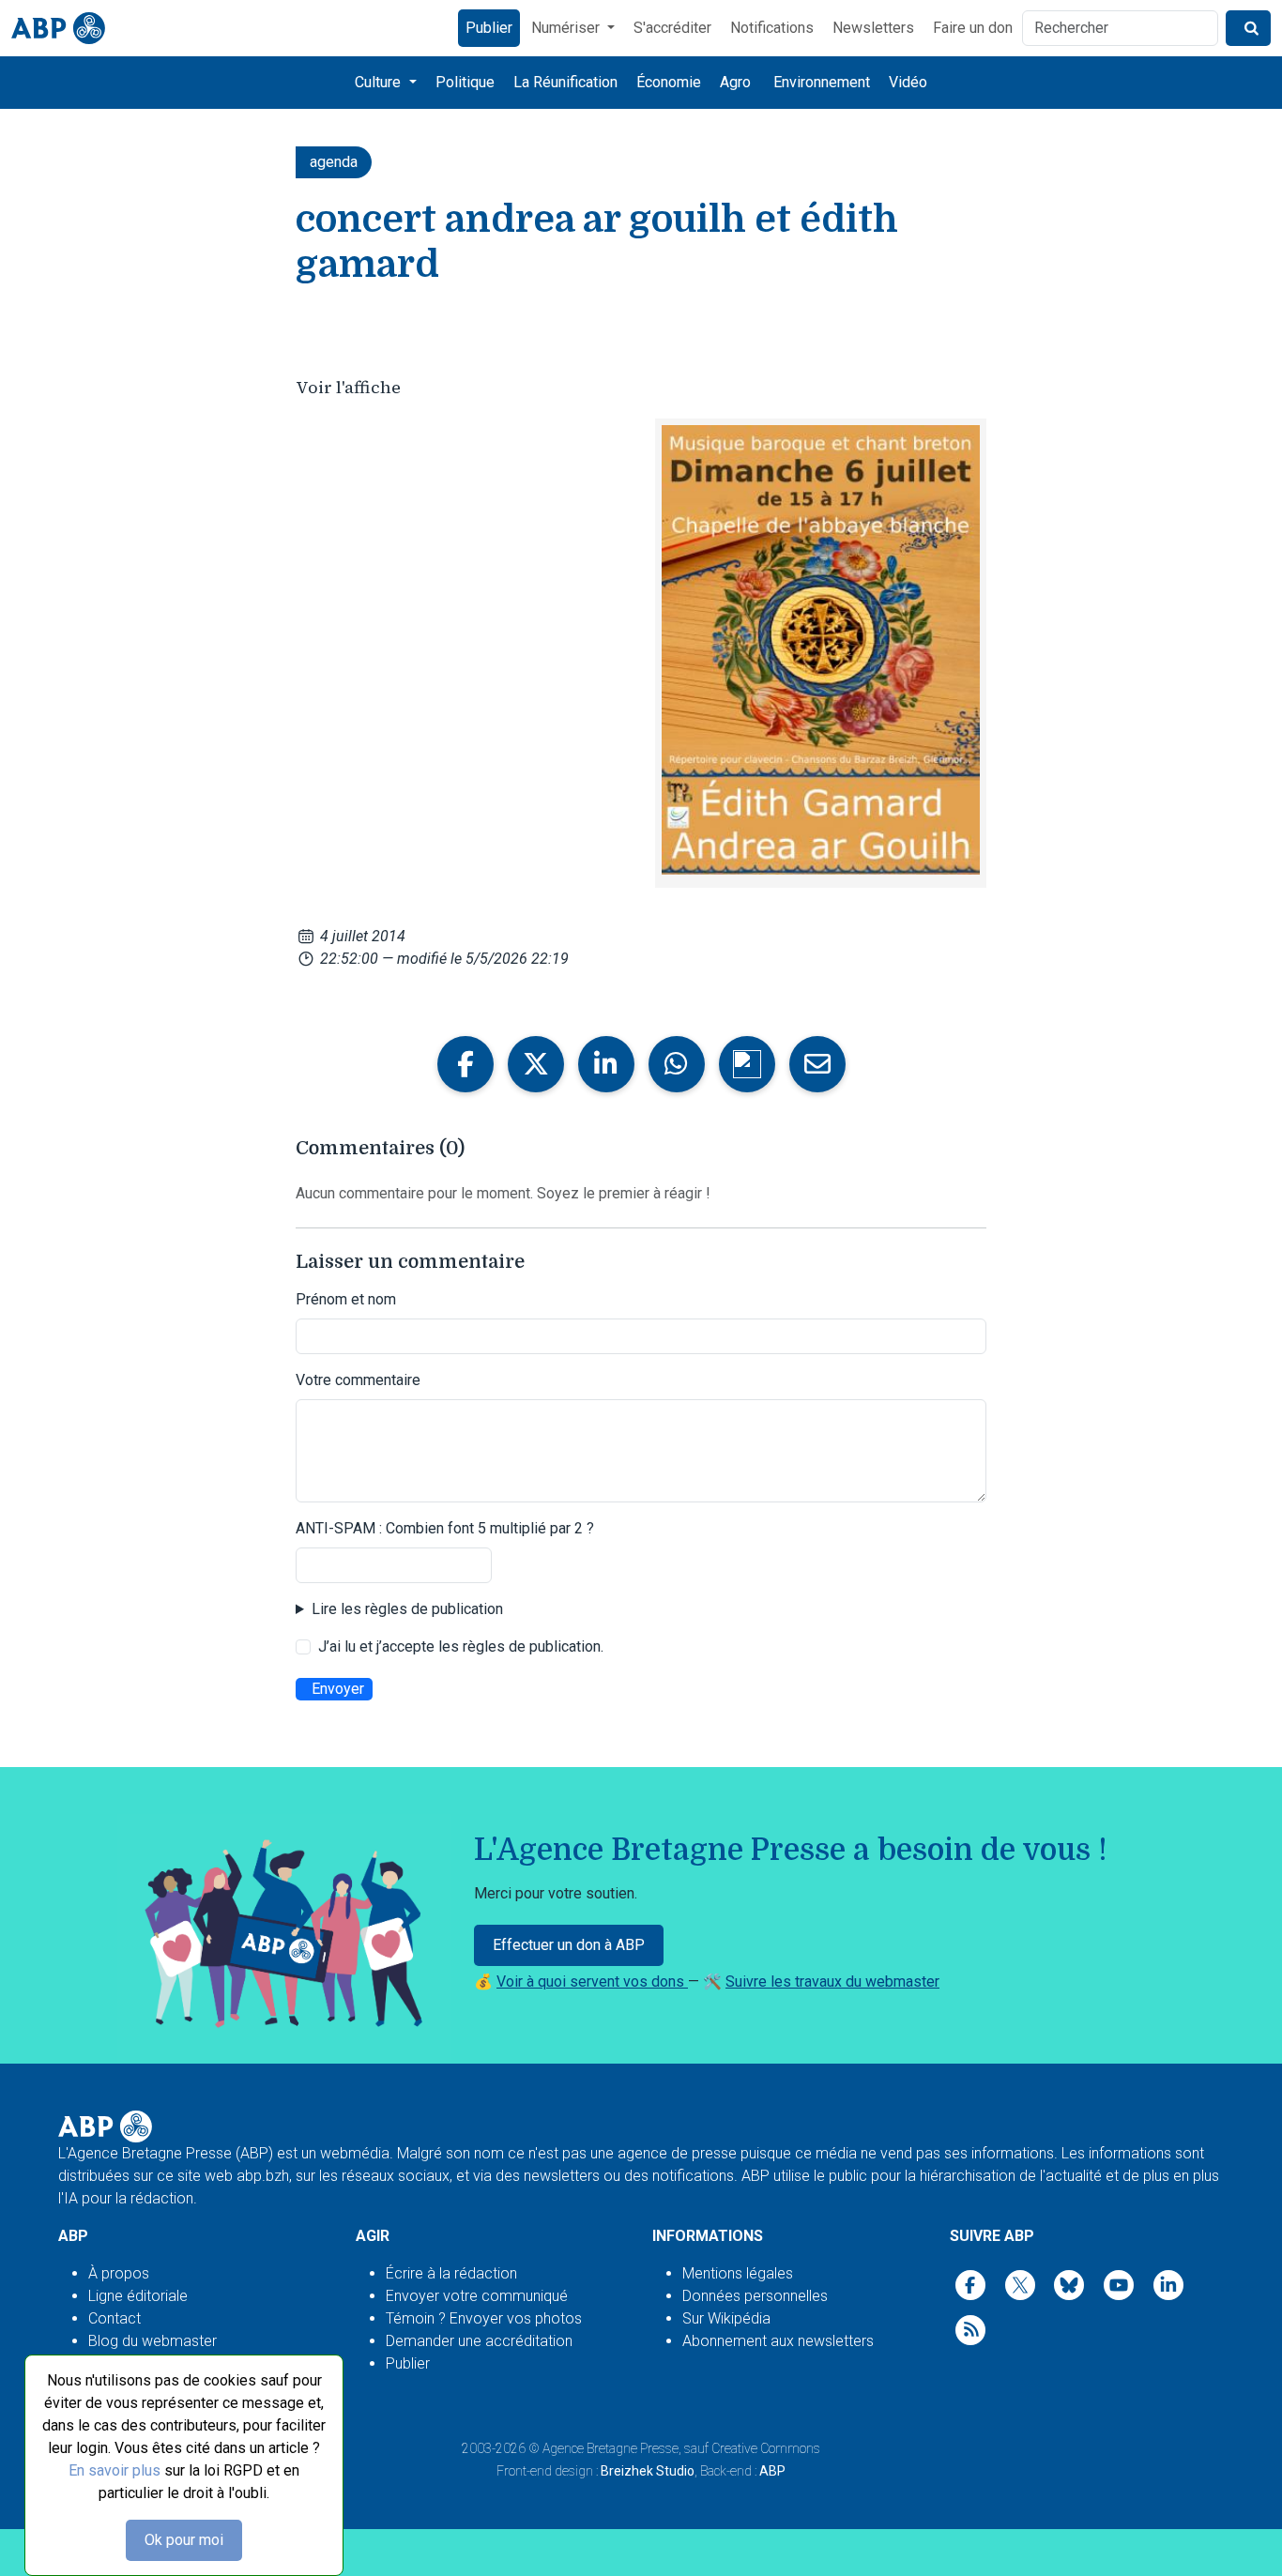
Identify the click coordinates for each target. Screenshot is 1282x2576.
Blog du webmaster (153, 2341)
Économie (669, 82)
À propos (119, 2273)
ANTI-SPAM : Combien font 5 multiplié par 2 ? (445, 1528)
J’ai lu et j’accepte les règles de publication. (461, 1646)
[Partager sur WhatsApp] (677, 1064)
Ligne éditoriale (138, 2296)
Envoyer (338, 1689)
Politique (465, 82)
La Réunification (565, 82)
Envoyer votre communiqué (477, 2296)
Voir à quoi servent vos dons (592, 1982)
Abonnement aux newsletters (778, 2341)
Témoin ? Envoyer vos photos (484, 2318)
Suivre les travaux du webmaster (832, 1982)
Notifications (772, 28)
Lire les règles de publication (407, 1609)
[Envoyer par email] (817, 1064)
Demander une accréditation (479, 2341)
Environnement (822, 82)
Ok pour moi (184, 2540)
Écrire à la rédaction (451, 2273)
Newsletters (873, 28)
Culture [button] (380, 82)
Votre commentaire (358, 1380)
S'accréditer (672, 28)
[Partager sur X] (536, 1064)
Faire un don (973, 28)
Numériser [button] (567, 28)
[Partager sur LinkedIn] (606, 1064)
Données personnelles (755, 2296)
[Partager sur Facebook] (465, 1064)
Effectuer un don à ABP (569, 1945)
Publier (489, 28)
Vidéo (908, 82)
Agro (735, 82)
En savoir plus (114, 2470)
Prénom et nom (346, 1299)
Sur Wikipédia (726, 2318)
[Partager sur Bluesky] (747, 1064)
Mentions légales (738, 2273)
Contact (114, 2318)
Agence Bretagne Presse (610, 2448)
